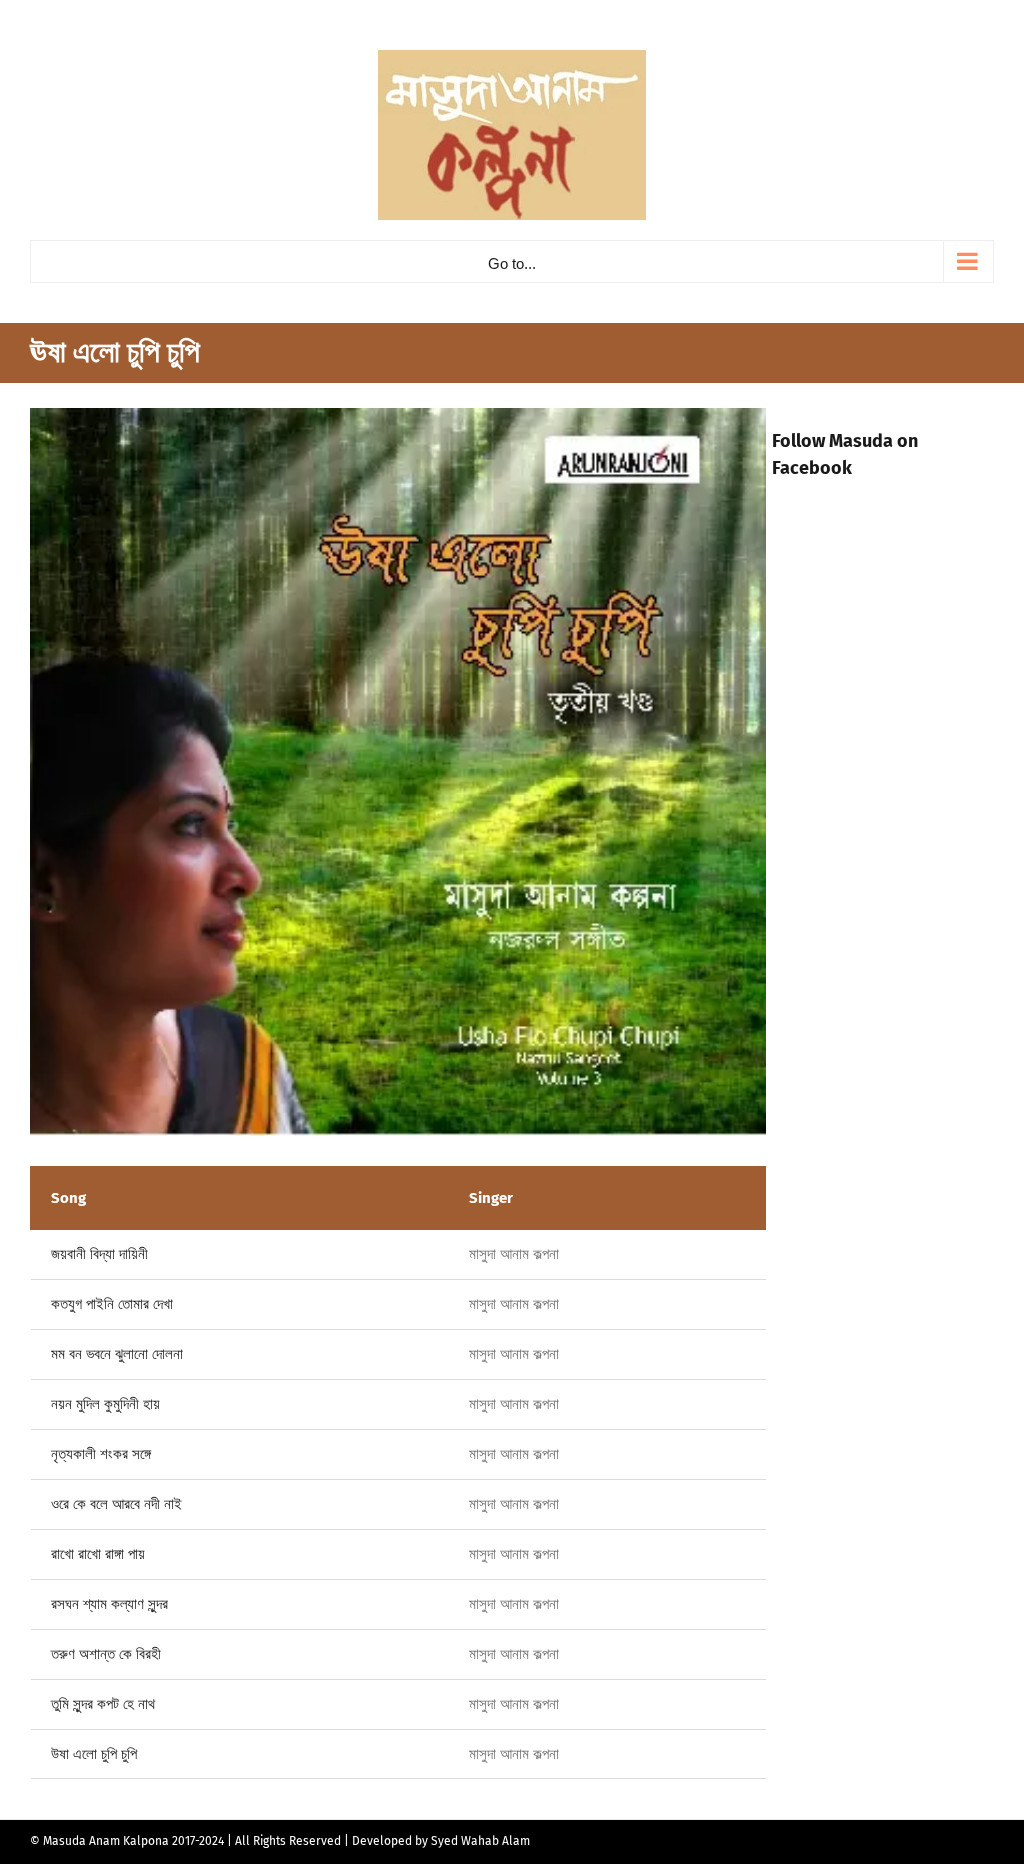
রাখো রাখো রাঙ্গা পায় (98, 1554)
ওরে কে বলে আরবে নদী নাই (116, 1504)
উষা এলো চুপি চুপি (94, 1754)
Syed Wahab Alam (480, 1841)
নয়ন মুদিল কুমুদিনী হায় (105, 1404)
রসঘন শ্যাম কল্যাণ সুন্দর (109, 1604)
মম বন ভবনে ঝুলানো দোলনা (117, 1354)
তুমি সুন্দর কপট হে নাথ (103, 1704)
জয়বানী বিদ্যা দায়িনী (99, 1254)
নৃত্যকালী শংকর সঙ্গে (101, 1454)
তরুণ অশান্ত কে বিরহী (106, 1654)
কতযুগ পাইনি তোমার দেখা (112, 1304)
